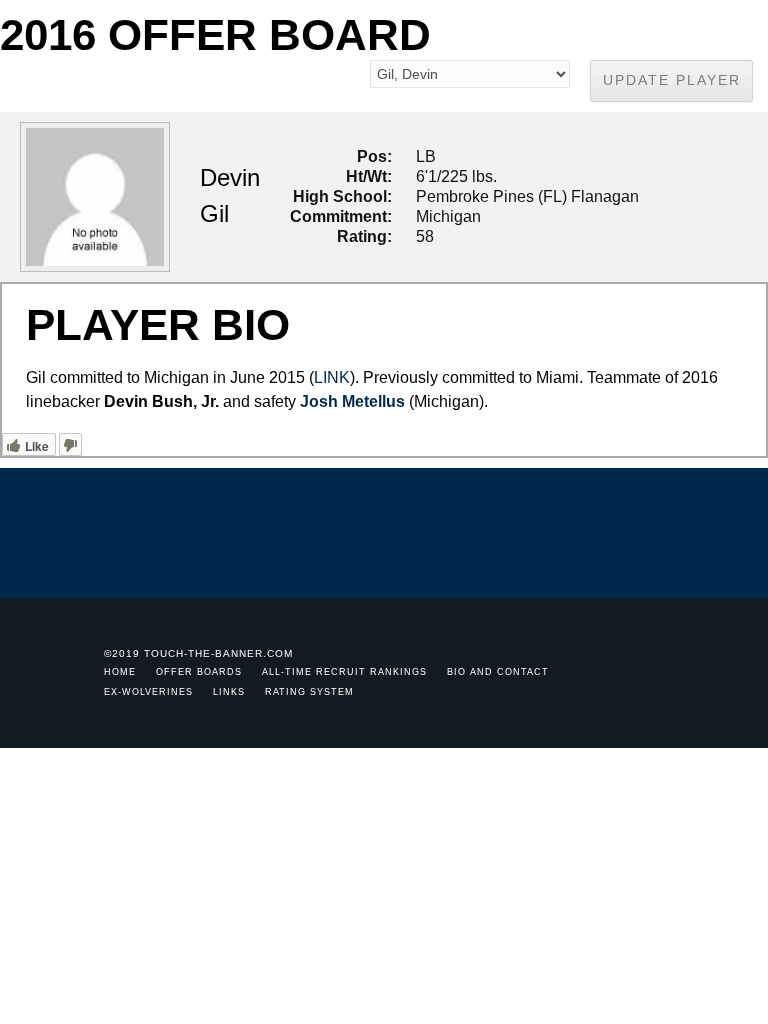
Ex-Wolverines (148, 692)
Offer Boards (199, 672)
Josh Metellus (352, 401)
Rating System (309, 692)
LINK (332, 377)
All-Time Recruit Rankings (344, 672)
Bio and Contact (498, 672)
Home (120, 672)
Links (229, 692)
